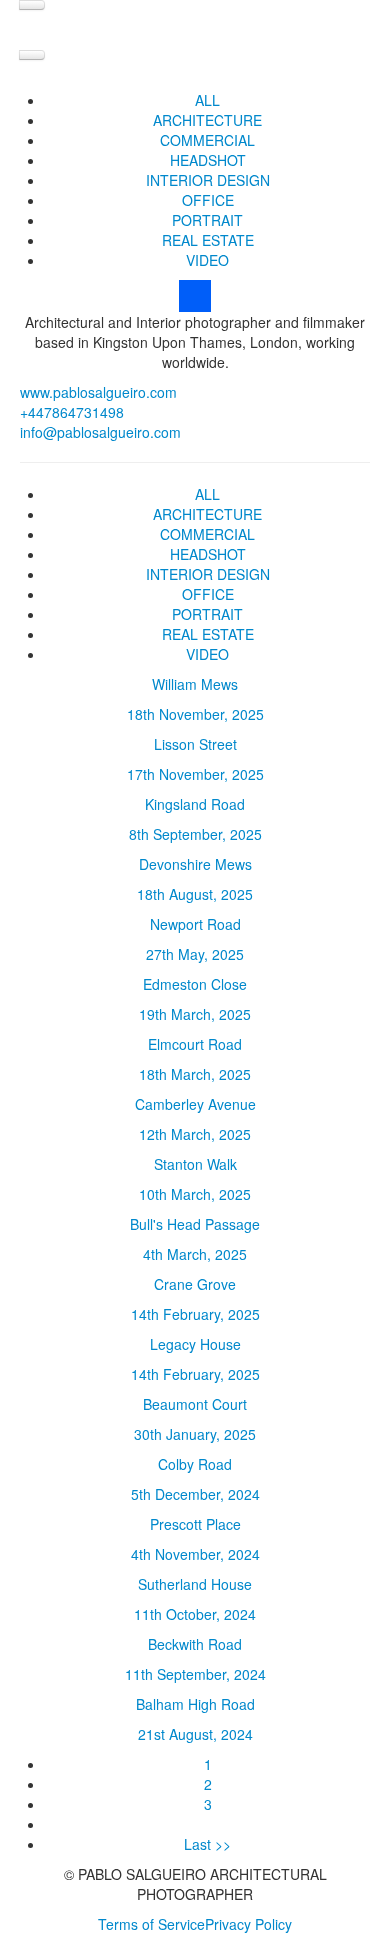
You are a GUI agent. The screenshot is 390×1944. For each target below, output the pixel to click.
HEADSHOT (208, 160)
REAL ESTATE (208, 240)
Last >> (207, 1844)
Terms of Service (151, 1924)
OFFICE (208, 200)
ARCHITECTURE (207, 120)
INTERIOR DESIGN (208, 180)
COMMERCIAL (207, 140)
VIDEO (207, 260)
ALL (207, 100)
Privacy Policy (248, 1924)
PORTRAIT (207, 220)
